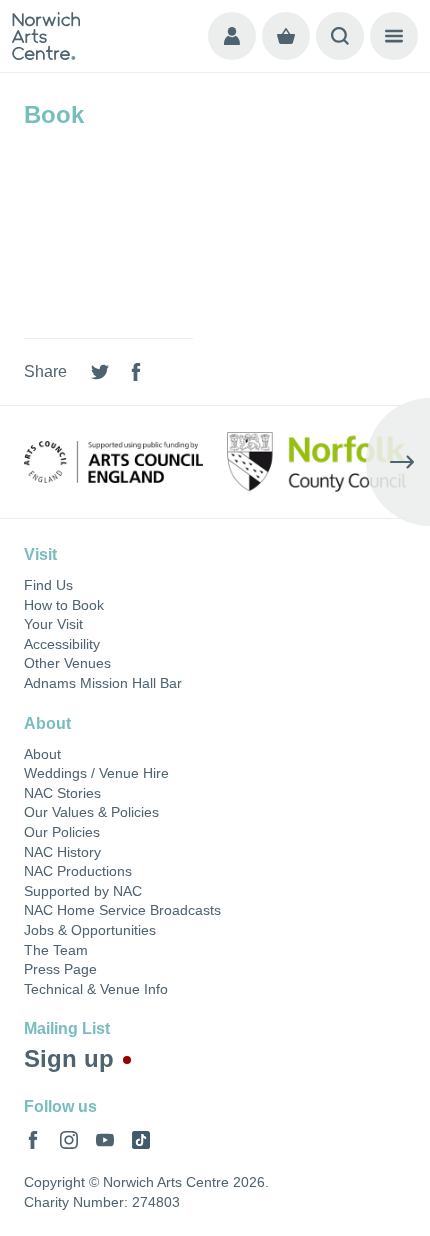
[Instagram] (69, 1140)
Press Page (60, 969)
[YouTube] (105, 1140)
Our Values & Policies (91, 812)
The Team (56, 950)
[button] (32, 462)
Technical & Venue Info (96, 989)
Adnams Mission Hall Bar (103, 683)
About (42, 754)
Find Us (48, 585)
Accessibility (62, 644)
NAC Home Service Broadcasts (122, 910)
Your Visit (53, 624)
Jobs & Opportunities (90, 930)
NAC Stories (62, 793)
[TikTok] (141, 1140)
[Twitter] (100, 372)
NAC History (62, 852)
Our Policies (62, 832)
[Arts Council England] (113, 462)
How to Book (64, 605)
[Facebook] (136, 372)
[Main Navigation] (394, 36)
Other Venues (67, 663)
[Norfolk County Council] (316, 462)
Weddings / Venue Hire (96, 773)
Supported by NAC (83, 891)
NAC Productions (78, 871)
